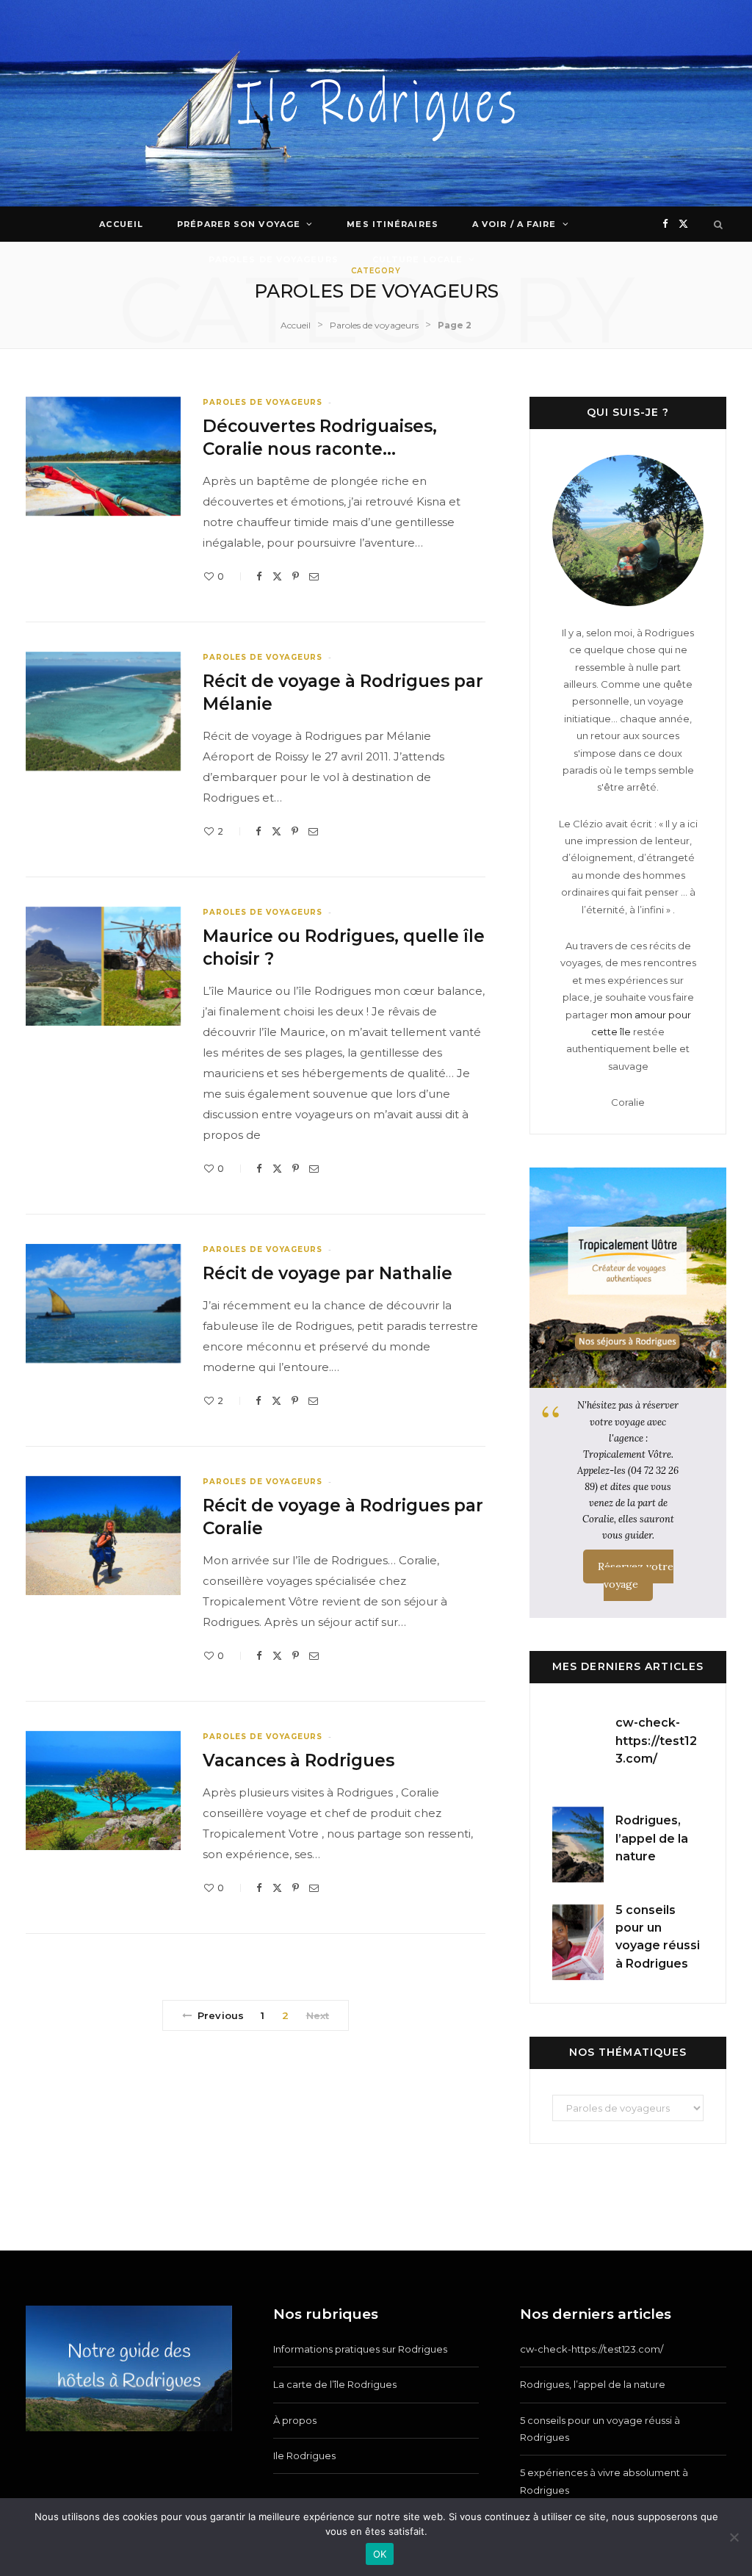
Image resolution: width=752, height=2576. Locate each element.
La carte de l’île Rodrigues (335, 2384)
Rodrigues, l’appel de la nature (652, 1838)
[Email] (314, 576)
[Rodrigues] (376, 103)
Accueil (121, 224)
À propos (295, 2420)
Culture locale (417, 259)
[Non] (734, 2537)
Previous (221, 2015)
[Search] (719, 224)
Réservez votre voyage (636, 1575)
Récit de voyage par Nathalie (328, 1273)
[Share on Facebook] (259, 576)
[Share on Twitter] (277, 576)
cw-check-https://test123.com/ (656, 1741)
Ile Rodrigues (304, 2456)
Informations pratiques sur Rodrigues (360, 2349)
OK (380, 2554)
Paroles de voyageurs (274, 259)
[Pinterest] (296, 576)
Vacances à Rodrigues (299, 1760)
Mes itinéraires (393, 224)
